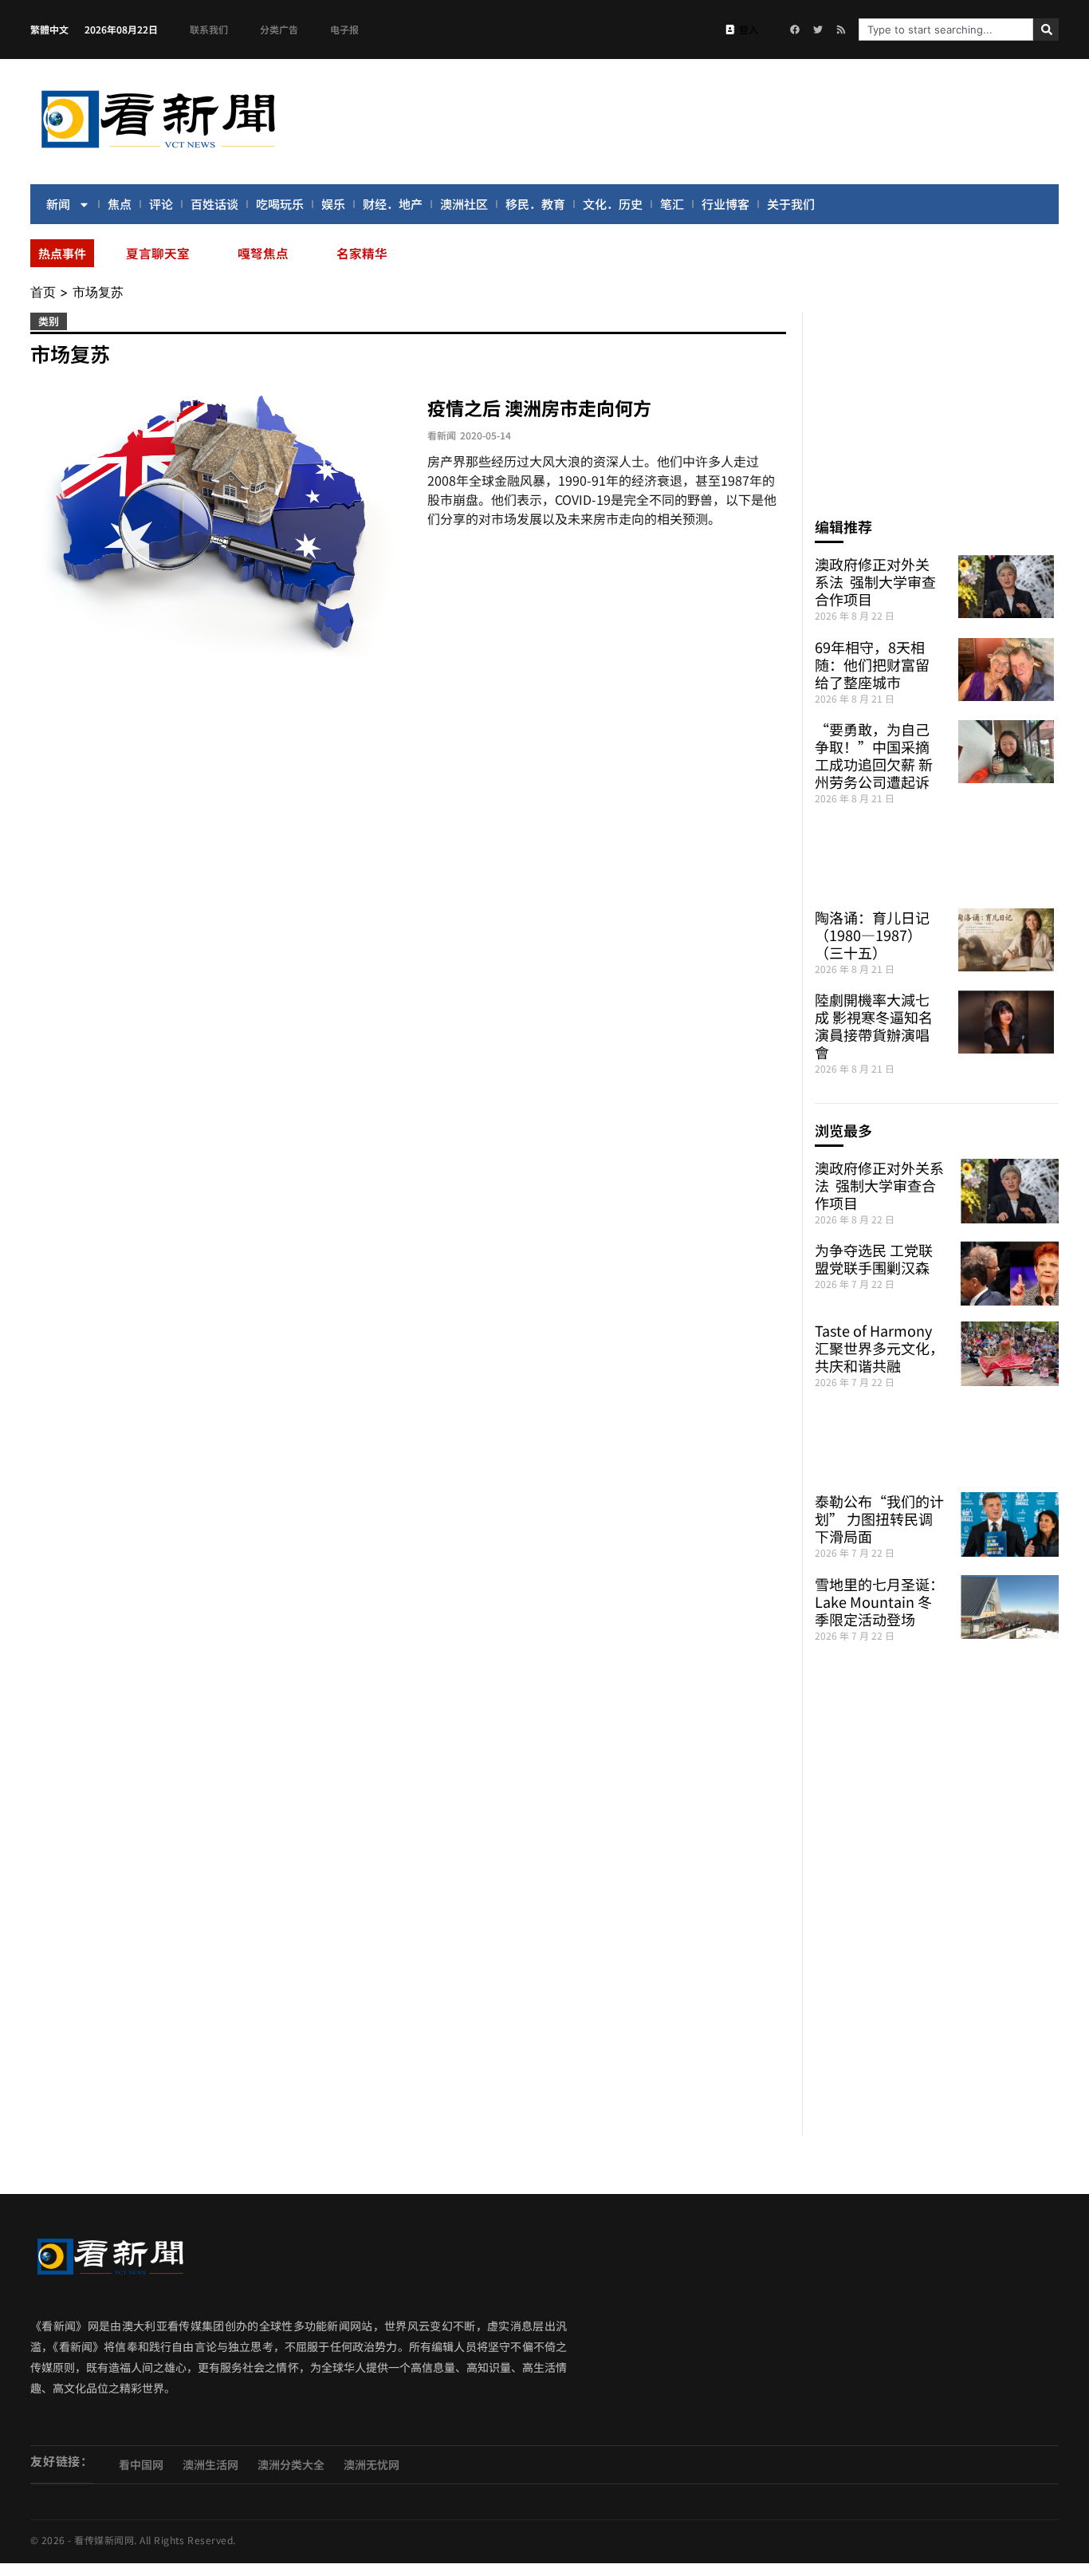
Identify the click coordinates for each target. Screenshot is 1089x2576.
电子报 (344, 29)
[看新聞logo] (158, 151)
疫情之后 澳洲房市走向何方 (539, 408)
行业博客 (725, 204)
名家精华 (362, 253)
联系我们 (209, 29)
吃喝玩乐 (280, 204)
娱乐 (333, 204)
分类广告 (279, 29)
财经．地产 (393, 204)
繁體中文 (49, 29)
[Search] (1046, 30)
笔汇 (672, 204)
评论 (161, 204)
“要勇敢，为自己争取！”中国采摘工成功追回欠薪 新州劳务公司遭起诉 (874, 755)
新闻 (58, 204)
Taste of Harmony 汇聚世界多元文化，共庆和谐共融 (879, 1348)
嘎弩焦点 (263, 253)
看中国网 (141, 2464)
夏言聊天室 (158, 253)
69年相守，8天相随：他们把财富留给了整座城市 (872, 664)
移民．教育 (535, 204)
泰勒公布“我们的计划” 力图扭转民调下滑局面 (879, 1518)
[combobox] (946, 30)
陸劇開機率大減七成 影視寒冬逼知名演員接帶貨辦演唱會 (874, 1026)
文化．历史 (613, 204)
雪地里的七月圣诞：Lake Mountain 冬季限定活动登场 (879, 1601)
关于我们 (791, 204)
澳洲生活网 (210, 2464)
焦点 (120, 204)
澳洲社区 (464, 204)
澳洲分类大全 (291, 2464)
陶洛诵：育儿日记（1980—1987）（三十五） (872, 935)
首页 (43, 292)
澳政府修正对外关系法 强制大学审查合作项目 (875, 581)
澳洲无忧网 (372, 2464)
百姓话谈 (214, 204)
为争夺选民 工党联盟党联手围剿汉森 (874, 1258)
